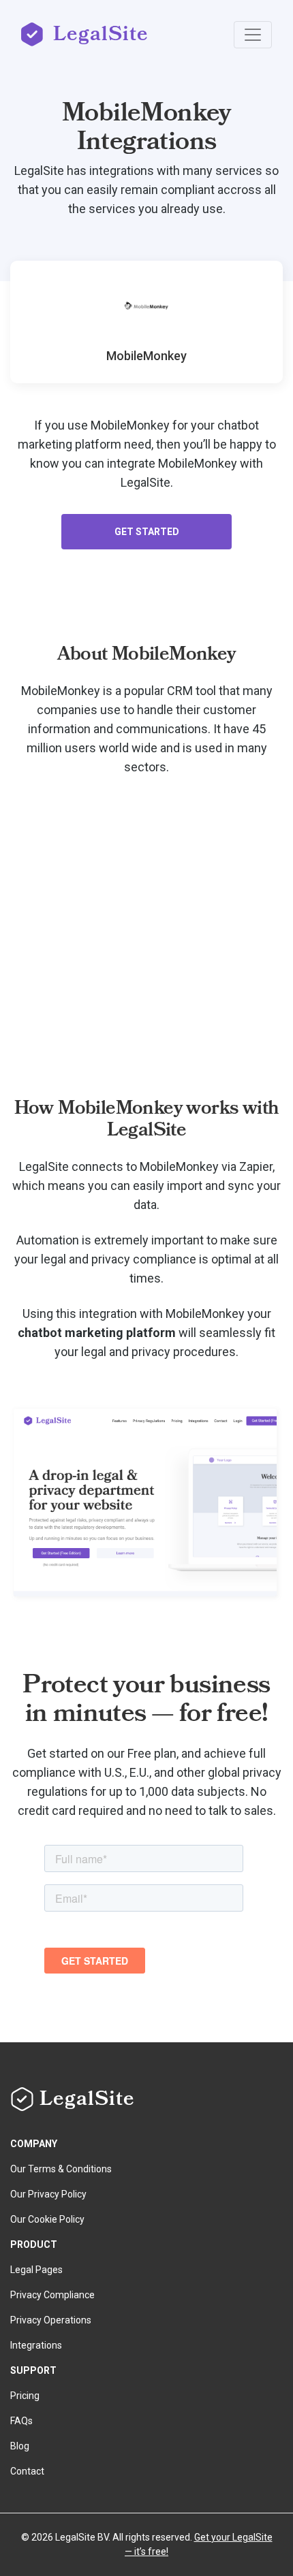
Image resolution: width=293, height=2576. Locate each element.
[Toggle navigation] (253, 35)
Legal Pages (36, 2270)
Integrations (36, 2345)
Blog (20, 2446)
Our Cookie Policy (47, 2219)
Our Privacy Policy (48, 2194)
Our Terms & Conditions (61, 2169)
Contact (27, 2471)
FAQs (21, 2421)
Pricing (25, 2396)
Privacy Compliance (52, 2295)
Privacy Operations (51, 2320)
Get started (147, 532)
